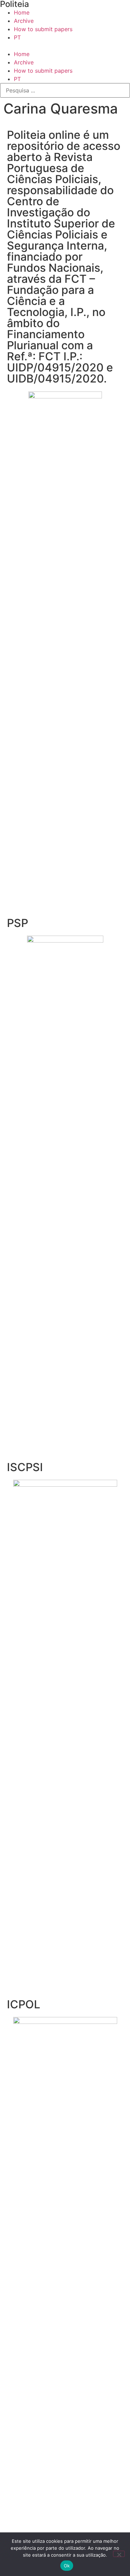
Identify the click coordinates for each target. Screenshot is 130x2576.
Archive (24, 21)
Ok (67, 2566)
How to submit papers (43, 29)
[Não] (119, 2554)
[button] (65, 46)
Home (22, 12)
